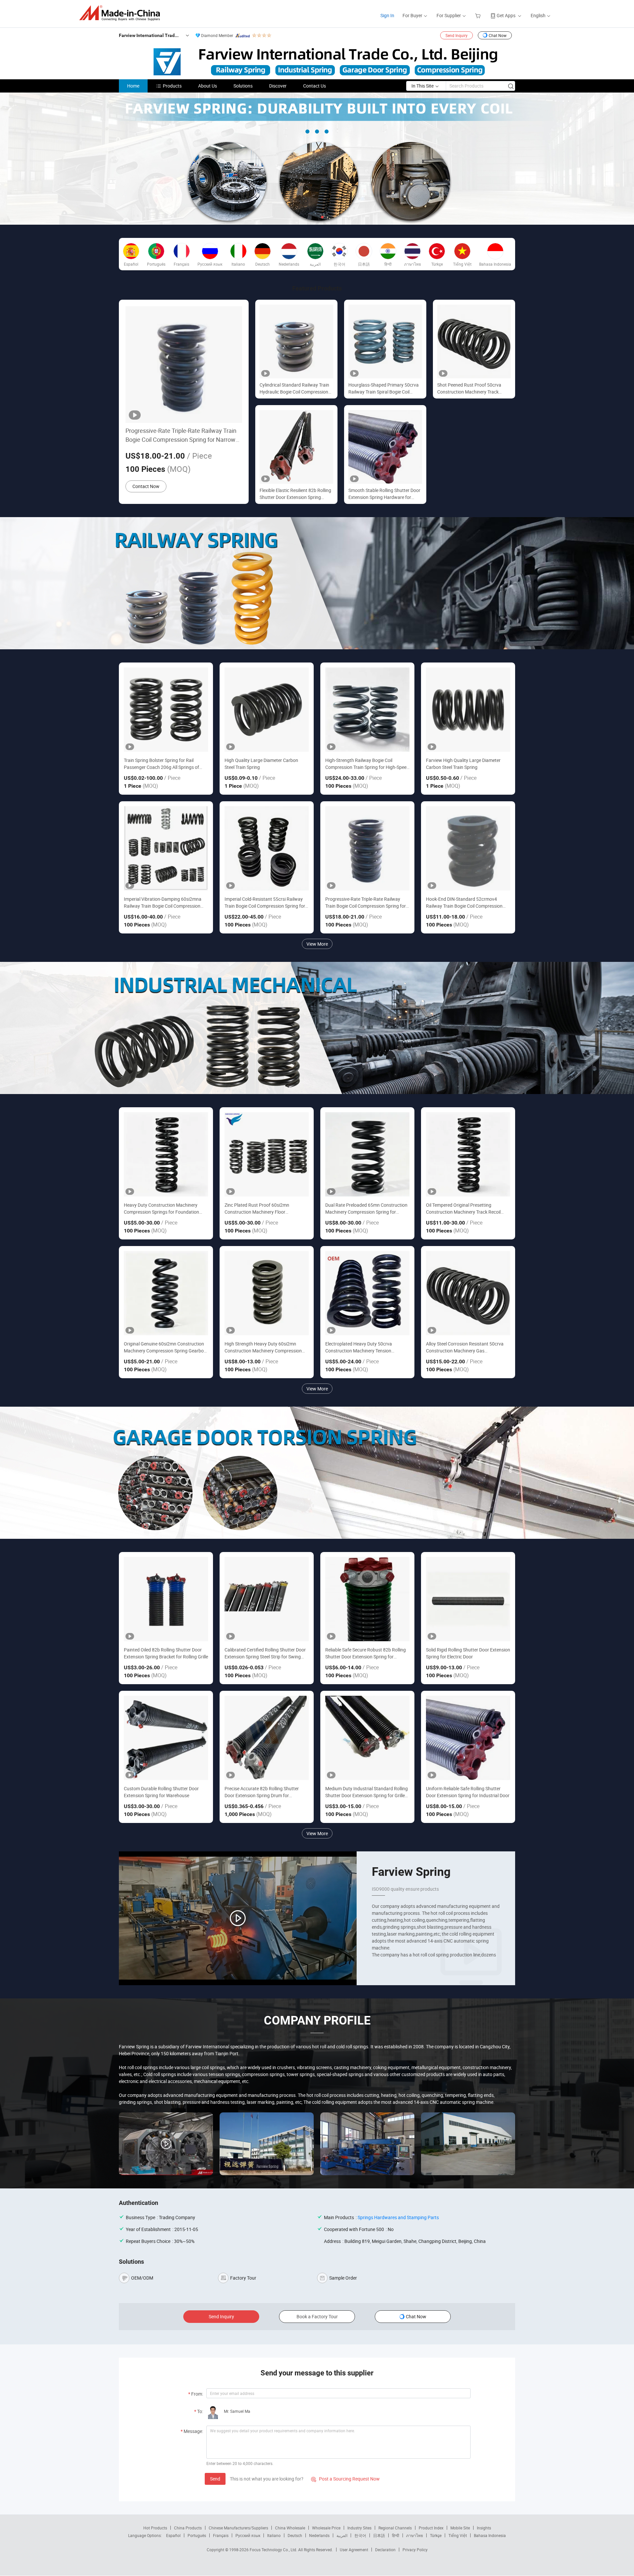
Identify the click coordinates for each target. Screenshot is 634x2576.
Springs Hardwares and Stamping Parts (398, 2217)
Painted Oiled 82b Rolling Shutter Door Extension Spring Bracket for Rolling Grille (166, 1653)
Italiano (274, 2535)
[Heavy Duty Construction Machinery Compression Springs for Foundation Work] (166, 1154)
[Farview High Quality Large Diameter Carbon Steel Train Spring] (468, 710)
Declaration (385, 2550)
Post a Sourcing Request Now (345, 2479)
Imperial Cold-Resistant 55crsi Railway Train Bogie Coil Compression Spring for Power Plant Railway (265, 903)
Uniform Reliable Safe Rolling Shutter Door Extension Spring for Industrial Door (468, 1792)
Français (221, 2535)
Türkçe (436, 2535)
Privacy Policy (415, 2550)
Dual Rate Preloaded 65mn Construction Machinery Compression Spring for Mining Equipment (366, 1209)
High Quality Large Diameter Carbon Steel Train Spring (261, 764)
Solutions (243, 86)
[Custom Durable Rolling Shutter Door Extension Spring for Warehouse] (166, 1738)
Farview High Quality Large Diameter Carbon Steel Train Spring (463, 764)
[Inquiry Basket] (479, 15)
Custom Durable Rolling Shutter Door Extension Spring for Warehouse (161, 1792)
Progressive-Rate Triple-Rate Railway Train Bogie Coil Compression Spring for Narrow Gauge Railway (181, 435)
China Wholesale (290, 2528)
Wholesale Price (326, 2528)
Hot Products (155, 2528)
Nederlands (319, 2535)
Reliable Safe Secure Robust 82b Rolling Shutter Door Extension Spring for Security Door (366, 1653)
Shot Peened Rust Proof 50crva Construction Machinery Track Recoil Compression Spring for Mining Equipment (469, 388)
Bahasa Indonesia (490, 2535)
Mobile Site (460, 2528)
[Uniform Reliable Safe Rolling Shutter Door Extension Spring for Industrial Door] (468, 1738)
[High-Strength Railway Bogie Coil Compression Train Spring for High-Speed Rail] (367, 710)
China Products (188, 2528)
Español (173, 2535)
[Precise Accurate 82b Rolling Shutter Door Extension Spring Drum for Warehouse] (267, 1738)
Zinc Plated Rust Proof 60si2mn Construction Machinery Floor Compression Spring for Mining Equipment (257, 1209)
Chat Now (498, 35)
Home (133, 86)
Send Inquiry (457, 35)
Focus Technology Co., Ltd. (274, 2550)
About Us (208, 86)
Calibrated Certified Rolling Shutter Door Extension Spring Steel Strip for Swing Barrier (265, 1653)
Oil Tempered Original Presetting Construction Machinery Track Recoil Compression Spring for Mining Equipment (463, 1209)
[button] (312, 217)
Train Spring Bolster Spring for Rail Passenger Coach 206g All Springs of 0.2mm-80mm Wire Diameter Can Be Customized (161, 764)
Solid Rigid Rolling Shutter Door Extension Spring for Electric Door (468, 1653)
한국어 (360, 2535)
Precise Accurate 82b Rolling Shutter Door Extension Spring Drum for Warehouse (262, 1792)
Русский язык (248, 2535)
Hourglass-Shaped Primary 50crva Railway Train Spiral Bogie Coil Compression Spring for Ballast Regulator (384, 388)
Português (197, 2535)
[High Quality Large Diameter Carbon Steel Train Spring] (267, 710)
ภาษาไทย (415, 2535)
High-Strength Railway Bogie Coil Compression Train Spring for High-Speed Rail (367, 764)
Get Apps (506, 15)
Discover (278, 86)
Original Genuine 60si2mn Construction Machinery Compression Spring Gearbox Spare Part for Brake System (165, 1347)
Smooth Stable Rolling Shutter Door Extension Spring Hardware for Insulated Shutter (384, 494)
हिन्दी (396, 2535)
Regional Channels (395, 2528)
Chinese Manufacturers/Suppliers (238, 2528)
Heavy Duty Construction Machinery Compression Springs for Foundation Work (161, 1209)
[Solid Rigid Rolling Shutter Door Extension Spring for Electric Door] (468, 1599)
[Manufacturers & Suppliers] (122, 13)
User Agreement (354, 2550)
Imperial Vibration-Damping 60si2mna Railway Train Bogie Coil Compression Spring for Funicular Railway (163, 903)
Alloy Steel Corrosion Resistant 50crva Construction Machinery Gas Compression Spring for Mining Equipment (465, 1347)
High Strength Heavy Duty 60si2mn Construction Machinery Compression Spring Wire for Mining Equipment (263, 1347)
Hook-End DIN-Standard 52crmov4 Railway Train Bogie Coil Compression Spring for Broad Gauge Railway (464, 903)
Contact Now (146, 486)
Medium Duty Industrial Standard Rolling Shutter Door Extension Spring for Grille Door (367, 1792)
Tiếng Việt (458, 2535)
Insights (484, 2528)
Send (215, 2479)
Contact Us (315, 86)
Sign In (387, 15)
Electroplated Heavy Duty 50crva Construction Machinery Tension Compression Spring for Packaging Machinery (361, 1347)
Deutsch (295, 2535)
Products (172, 86)
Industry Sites (359, 2528)
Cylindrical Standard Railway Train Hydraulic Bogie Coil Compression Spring (294, 388)
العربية (342, 2535)
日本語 (379, 2535)
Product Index (431, 2528)
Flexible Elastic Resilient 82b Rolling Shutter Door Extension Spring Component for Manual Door (295, 494)
